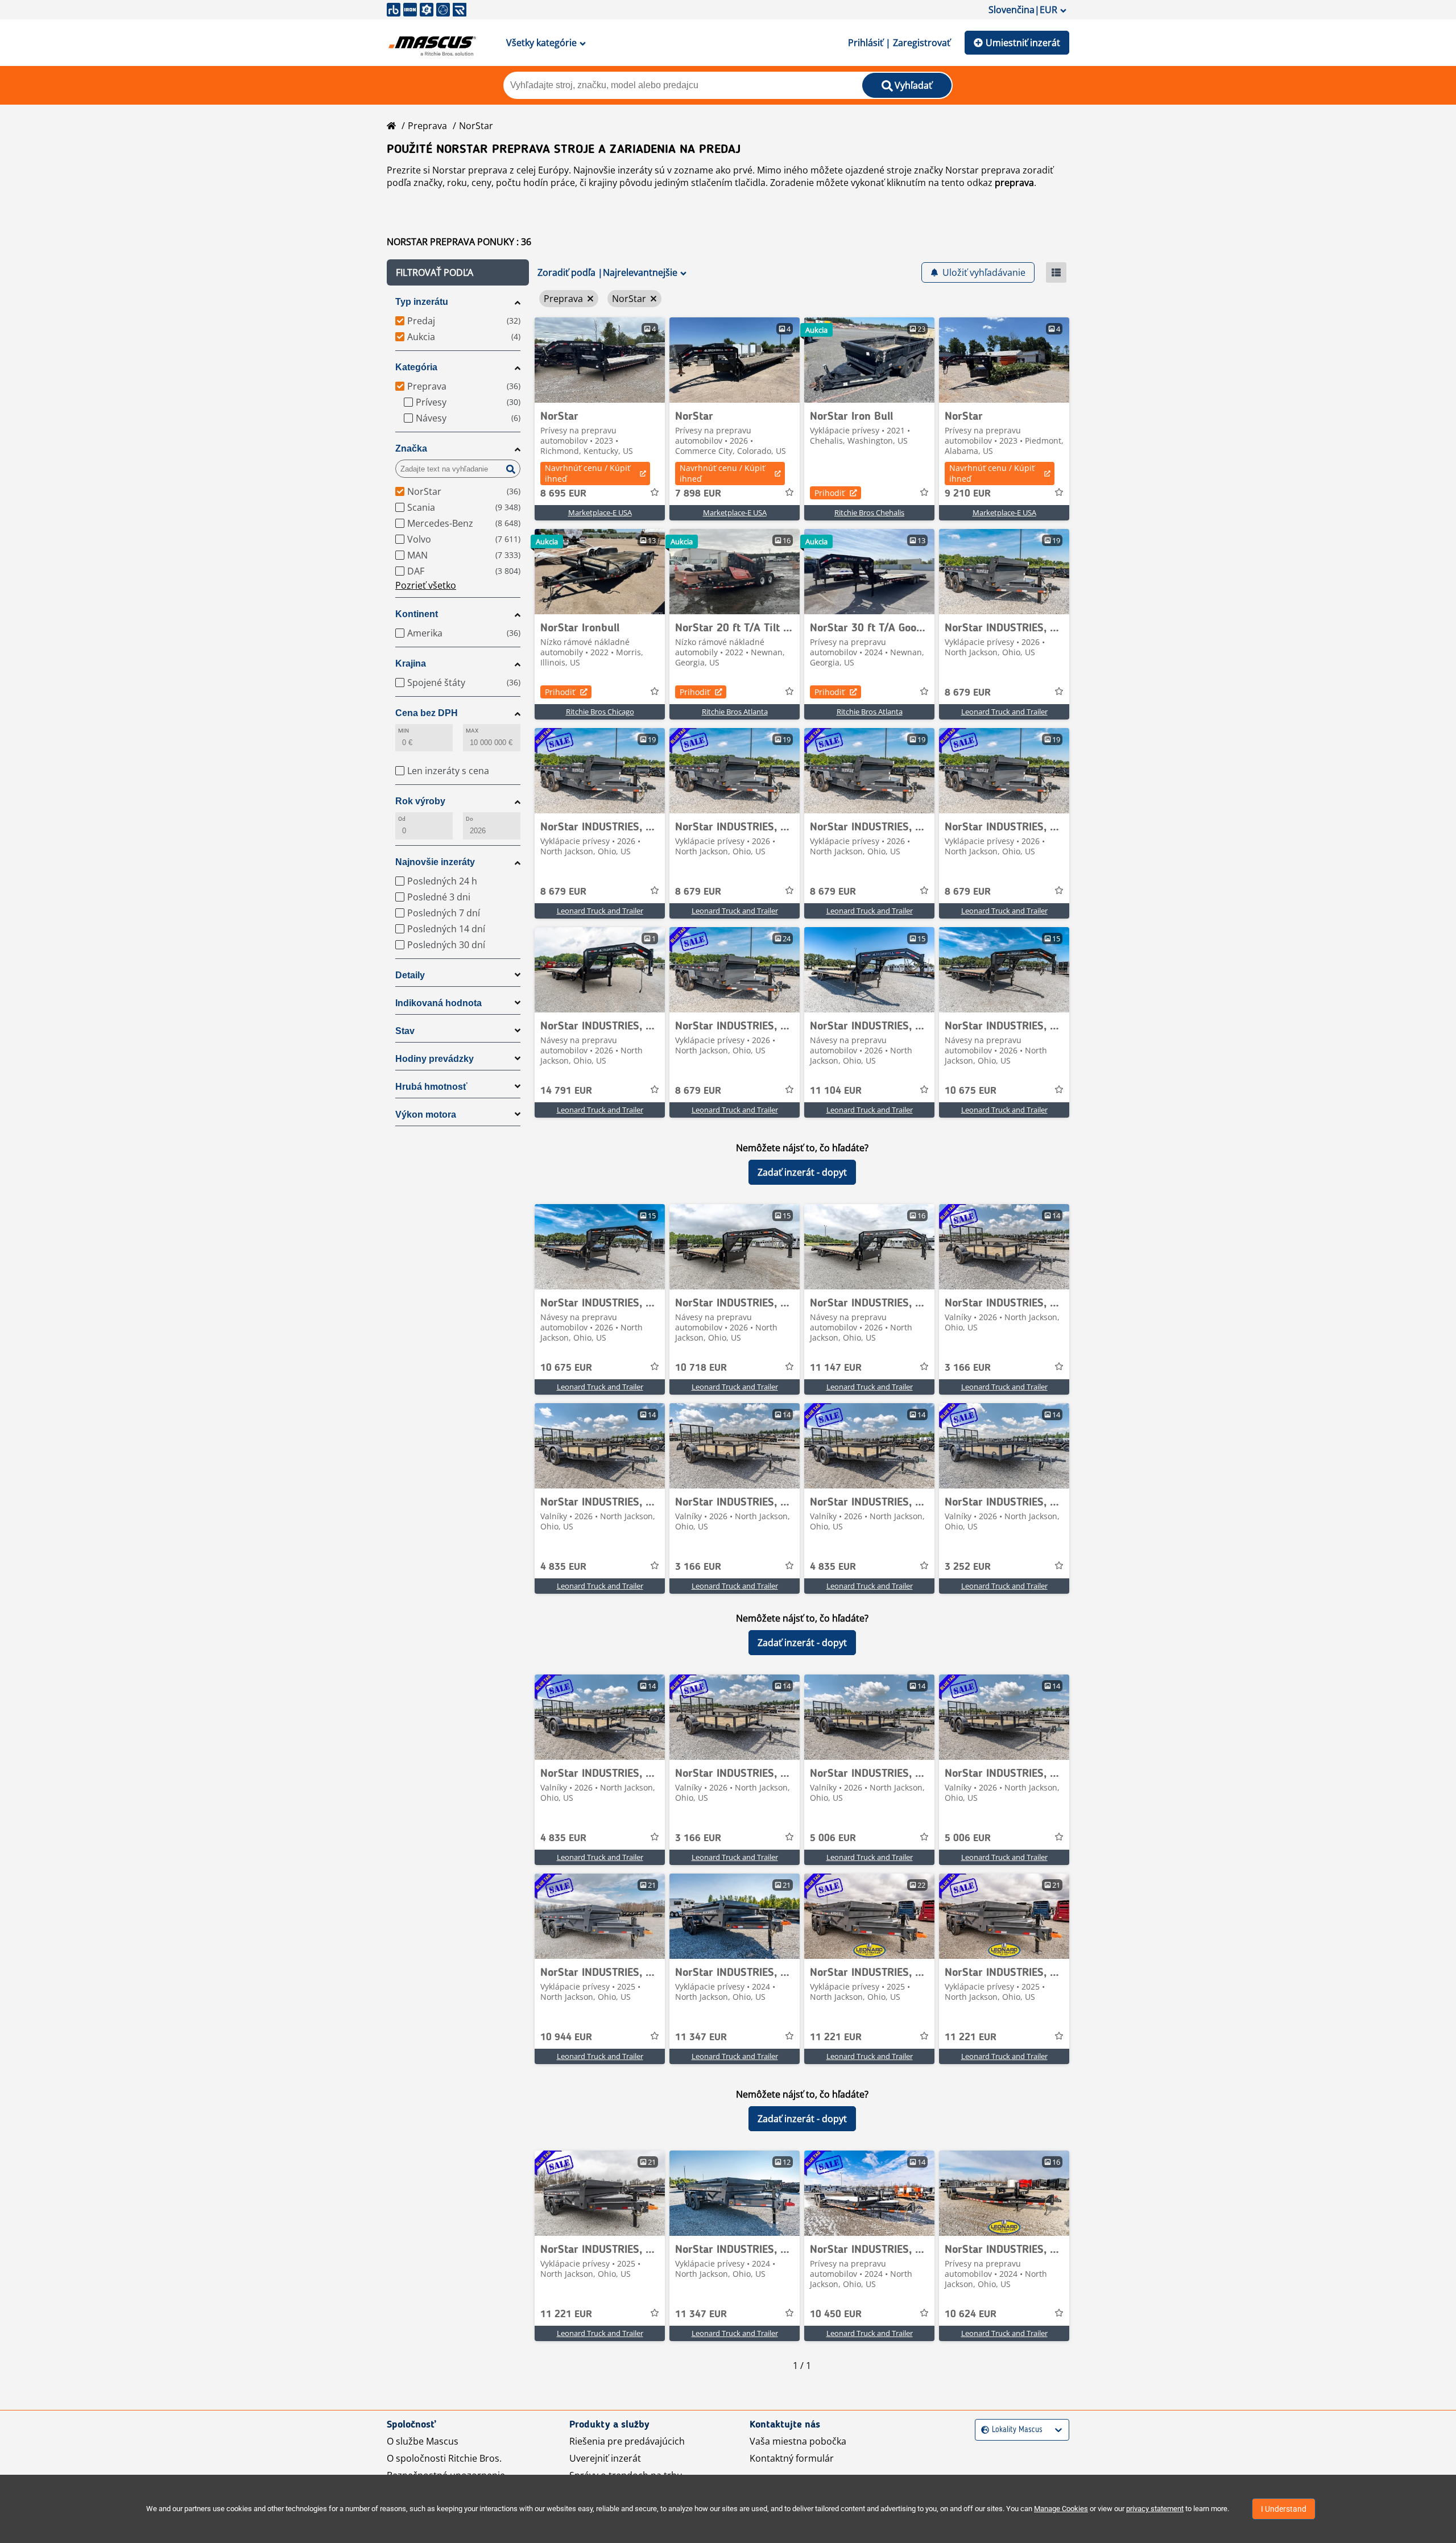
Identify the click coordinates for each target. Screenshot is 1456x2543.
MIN (404, 731)
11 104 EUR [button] (836, 1091)
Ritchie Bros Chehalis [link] (869, 512)
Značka (411, 448)
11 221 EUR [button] (836, 2037)
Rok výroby (420, 801)
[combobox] (983, 2430)
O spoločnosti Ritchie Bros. (444, 2458)
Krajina (411, 663)
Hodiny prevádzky (435, 1059)
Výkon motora (426, 1115)
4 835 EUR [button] (563, 1567)
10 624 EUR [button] (971, 2314)
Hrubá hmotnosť (431, 1087)
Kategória (416, 367)
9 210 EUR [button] (968, 494)
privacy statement (1155, 2509)
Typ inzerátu (422, 302)
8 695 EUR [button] (563, 494)
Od (402, 819)
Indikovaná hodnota (439, 1003)
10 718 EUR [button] (701, 1368)
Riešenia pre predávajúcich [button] (627, 2441)
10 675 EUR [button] (971, 1091)
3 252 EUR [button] (968, 1567)
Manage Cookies (1061, 2509)
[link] (600, 360)
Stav (405, 1031)
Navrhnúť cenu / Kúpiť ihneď (588, 473)
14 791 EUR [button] (566, 1091)
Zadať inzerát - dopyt (802, 1172)
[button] (458, 272)
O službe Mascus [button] (423, 2441)
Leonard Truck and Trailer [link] (1004, 712)
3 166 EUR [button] (968, 1368)
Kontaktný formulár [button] (792, 2458)
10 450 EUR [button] (836, 2314)
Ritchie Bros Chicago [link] (600, 712)
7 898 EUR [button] (698, 494)
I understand (1284, 2509)
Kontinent (417, 614)
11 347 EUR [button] (701, 2037)
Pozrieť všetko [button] (426, 585)
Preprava (427, 126)
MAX (472, 731)
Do (470, 819)
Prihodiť (830, 493)
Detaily (410, 975)
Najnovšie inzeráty (435, 862)
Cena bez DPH (427, 713)
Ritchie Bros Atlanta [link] (735, 712)
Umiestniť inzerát (1023, 43)
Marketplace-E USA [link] (600, 512)
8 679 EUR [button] (968, 693)
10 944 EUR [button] (566, 2037)
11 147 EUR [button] (836, 1368)
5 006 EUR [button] (833, 1838)
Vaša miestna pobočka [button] (798, 2441)
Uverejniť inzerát (605, 2458)
